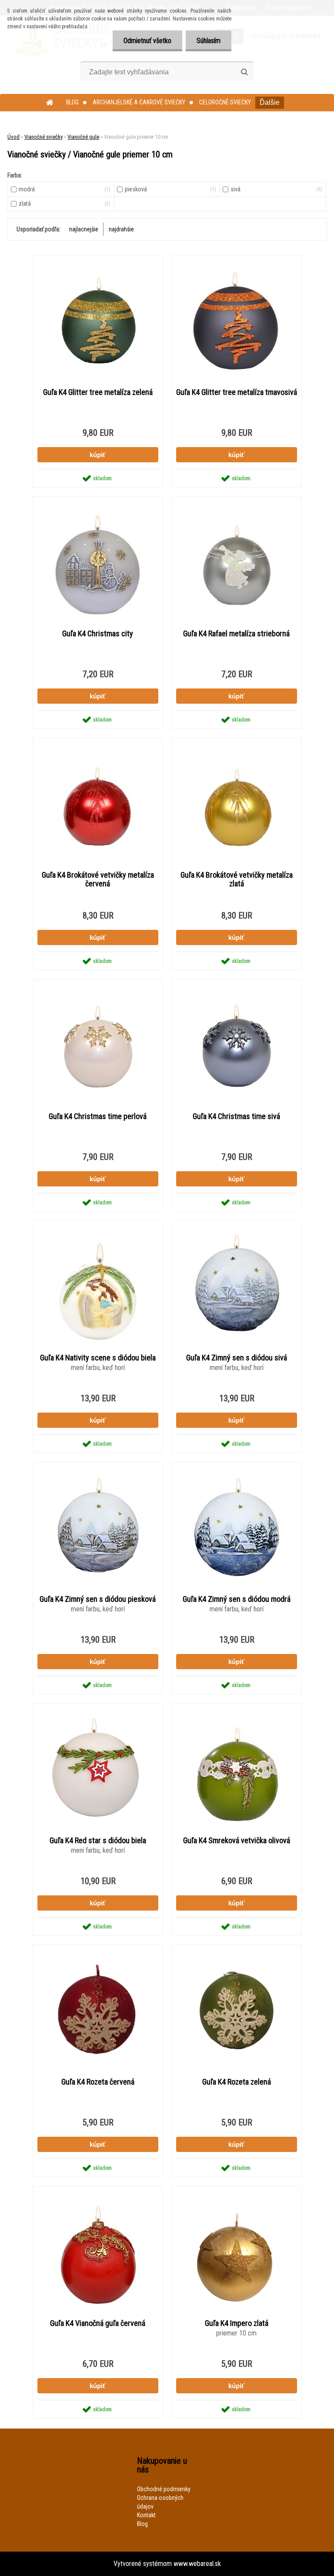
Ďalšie (270, 102)
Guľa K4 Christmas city (98, 634)
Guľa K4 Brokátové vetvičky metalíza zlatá (237, 879)
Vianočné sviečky (43, 137)
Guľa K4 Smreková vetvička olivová (237, 1841)
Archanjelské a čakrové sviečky (139, 102)
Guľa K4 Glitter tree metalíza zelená (98, 392)
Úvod (13, 137)
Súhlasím (209, 41)
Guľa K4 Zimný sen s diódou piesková (98, 1599)
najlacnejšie (84, 229)
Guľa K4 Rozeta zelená (237, 2082)
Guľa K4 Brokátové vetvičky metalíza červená (98, 879)
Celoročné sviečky (225, 102)
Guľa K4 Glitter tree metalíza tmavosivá (237, 392)
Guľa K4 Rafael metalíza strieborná (236, 634)
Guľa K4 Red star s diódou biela (98, 1841)
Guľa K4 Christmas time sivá (236, 1116)
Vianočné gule (83, 137)
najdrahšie (121, 229)
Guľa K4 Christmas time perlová (98, 1116)
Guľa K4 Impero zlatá (237, 2323)
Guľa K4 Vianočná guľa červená (98, 2323)
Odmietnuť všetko (147, 41)
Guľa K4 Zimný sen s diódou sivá (237, 1358)
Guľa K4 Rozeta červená (98, 2082)
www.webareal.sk (197, 2564)
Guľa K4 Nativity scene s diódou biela (98, 1358)
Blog (72, 102)
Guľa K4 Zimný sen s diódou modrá (237, 1599)
